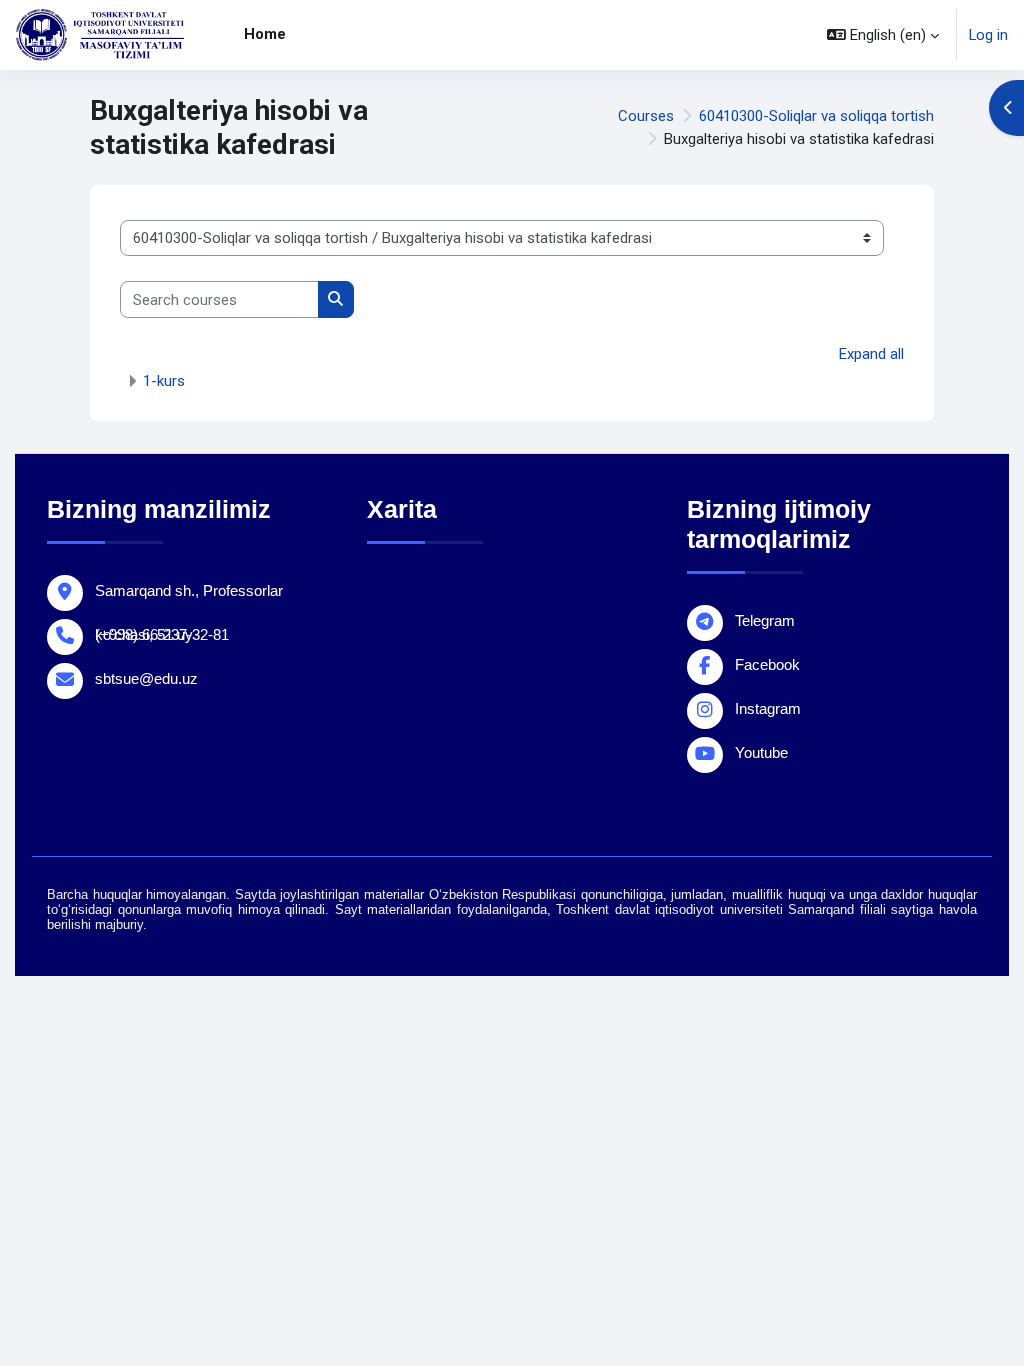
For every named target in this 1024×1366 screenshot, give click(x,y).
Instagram (768, 708)
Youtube (761, 752)
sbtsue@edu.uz (146, 678)
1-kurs (164, 381)
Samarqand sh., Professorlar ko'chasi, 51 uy (189, 593)
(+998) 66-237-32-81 (162, 634)
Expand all (871, 354)
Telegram (765, 620)
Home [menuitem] (265, 34)
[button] (883, 35)
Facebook (767, 664)
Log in (988, 35)
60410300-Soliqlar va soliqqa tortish (816, 116)
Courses (646, 116)
